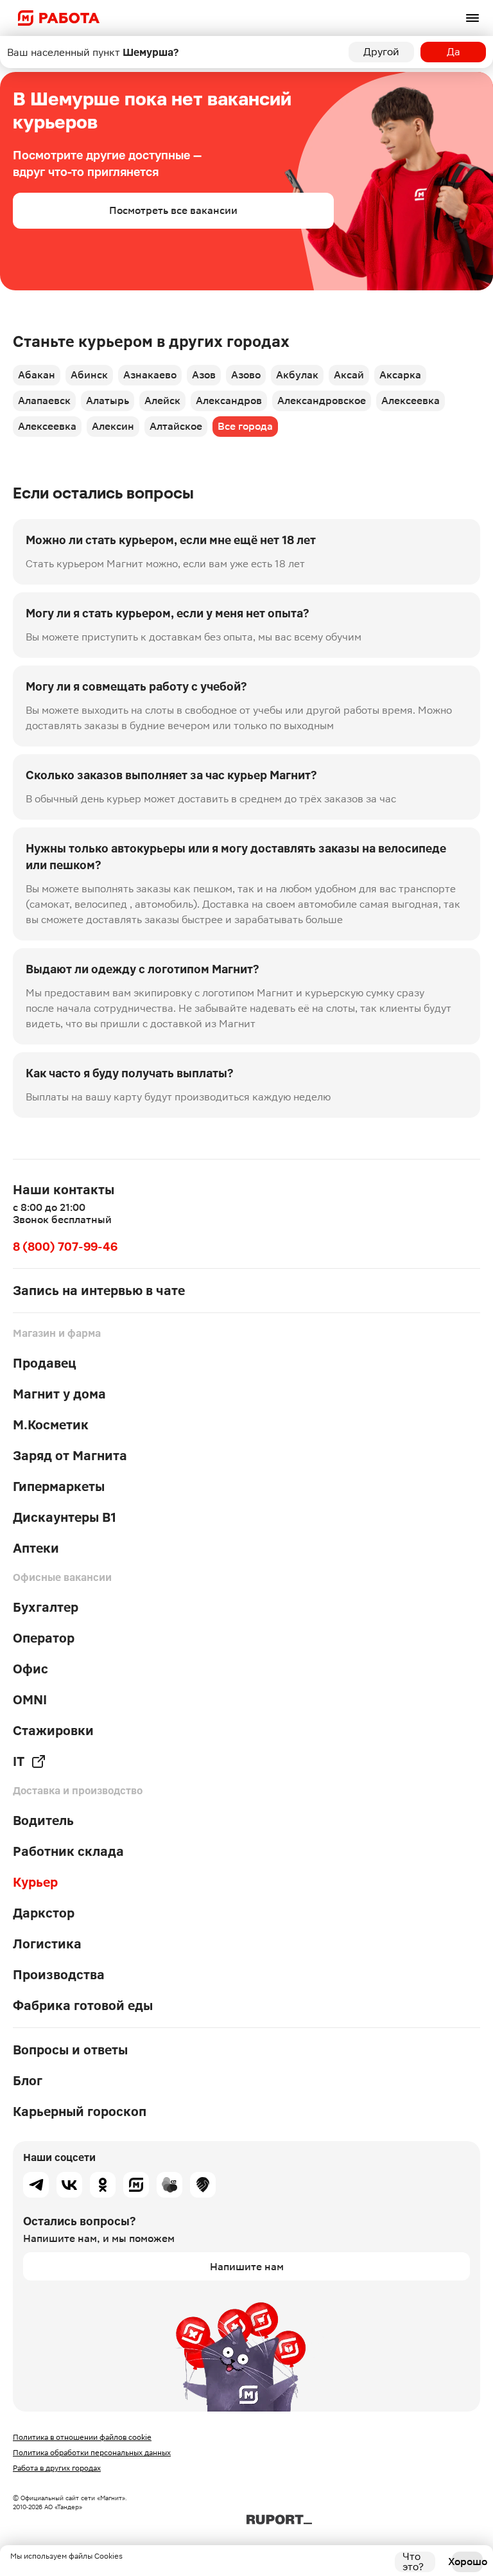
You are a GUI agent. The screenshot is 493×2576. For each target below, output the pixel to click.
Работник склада (68, 1851)
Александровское (322, 401)
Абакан (37, 375)
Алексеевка (411, 401)
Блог (28, 2081)
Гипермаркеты (59, 1486)
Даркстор (44, 1913)
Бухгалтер (46, 1607)
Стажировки (53, 1731)
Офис (30, 1669)
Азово (246, 375)
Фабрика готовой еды (83, 2006)
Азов (204, 375)
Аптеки (36, 1548)
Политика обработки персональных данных (92, 2453)
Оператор (44, 1638)
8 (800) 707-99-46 (65, 1247)
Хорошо (467, 2562)
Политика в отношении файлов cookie (82, 2437)
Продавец (45, 1363)
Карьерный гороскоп (80, 2112)
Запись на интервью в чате (99, 1291)
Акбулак (297, 375)
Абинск (89, 375)
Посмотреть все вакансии (173, 210)
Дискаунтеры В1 (65, 1517)
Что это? (413, 2562)
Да (454, 52)
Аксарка (400, 375)
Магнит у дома (59, 1394)
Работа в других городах (57, 2468)
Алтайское (176, 426)
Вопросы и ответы (70, 2050)
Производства (59, 1975)
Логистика (47, 1944)
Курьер (35, 1882)
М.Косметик (51, 1425)
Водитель (43, 1821)
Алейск (162, 401)
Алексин (113, 426)
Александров (229, 401)
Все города (245, 426)
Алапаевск (44, 401)
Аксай (349, 375)
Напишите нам (247, 2267)
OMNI (30, 1700)
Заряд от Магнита (70, 1456)
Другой (381, 52)
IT (19, 1761)
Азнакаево (150, 375)
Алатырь (108, 401)
